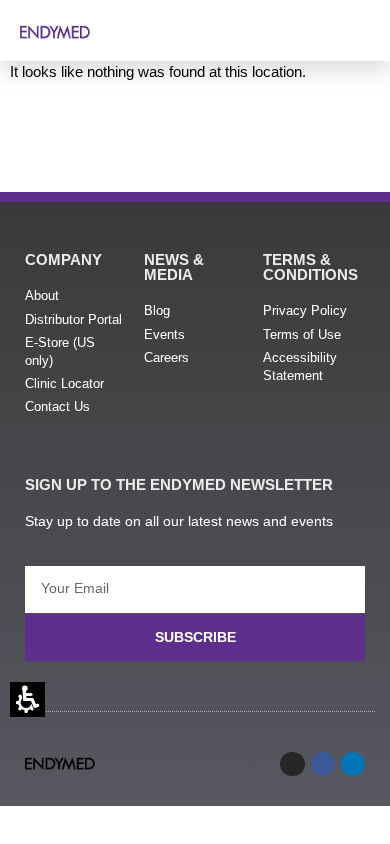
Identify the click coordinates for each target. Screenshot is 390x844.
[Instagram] (292, 764)
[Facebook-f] (323, 764)
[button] (360, 28)
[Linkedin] (353, 764)
